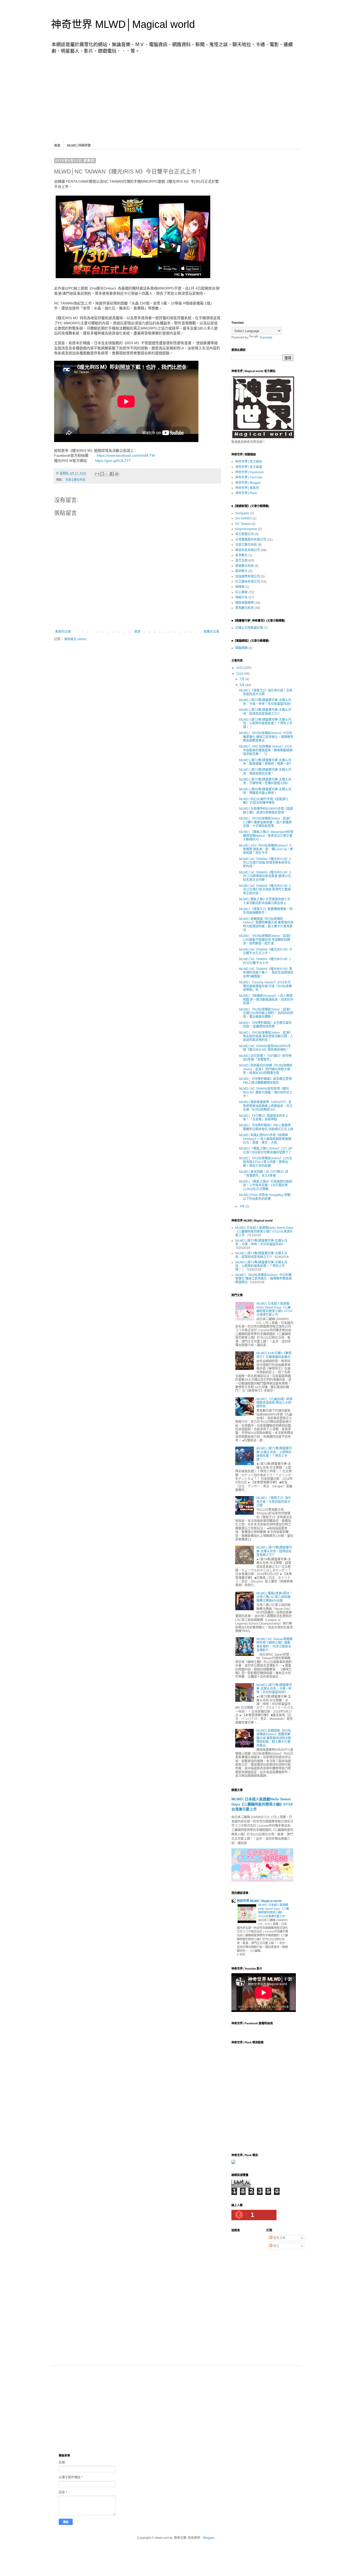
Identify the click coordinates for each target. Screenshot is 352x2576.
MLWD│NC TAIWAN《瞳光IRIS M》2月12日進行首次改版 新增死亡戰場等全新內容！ (265, 890)
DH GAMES (244, 518)
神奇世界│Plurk (246, 493)
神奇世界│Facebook (249, 472)
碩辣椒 (240, 587)
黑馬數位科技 (245, 608)
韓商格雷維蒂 (245, 603)
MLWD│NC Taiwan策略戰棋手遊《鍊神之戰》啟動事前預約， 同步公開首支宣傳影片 (274, 1645)
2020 (240, 668)
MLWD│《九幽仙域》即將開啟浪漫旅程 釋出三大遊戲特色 (274, 1403)
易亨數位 (241, 555)
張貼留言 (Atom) (75, 639)
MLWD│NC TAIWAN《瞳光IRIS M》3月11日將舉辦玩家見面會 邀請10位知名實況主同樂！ (265, 876)
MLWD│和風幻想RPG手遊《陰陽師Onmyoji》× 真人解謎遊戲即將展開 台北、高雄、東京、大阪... (265, 1139)
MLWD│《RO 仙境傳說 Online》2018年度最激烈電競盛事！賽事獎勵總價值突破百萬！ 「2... (266, 750)
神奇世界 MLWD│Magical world (123, 24)
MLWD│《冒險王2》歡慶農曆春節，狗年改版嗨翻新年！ (266, 911)
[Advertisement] (176, 97)
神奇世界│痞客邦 (247, 488)
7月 (242, 679)
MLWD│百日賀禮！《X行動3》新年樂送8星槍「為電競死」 (265, 1058)
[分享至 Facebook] (112, 474)
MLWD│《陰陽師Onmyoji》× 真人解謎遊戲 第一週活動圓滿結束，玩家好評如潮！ (266, 1000)
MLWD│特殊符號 (79, 146)
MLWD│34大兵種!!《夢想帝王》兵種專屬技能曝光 (274, 1355)
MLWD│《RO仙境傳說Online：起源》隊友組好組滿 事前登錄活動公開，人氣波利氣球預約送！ (266, 1036)
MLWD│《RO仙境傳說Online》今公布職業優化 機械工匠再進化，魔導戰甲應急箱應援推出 (266, 737)
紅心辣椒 (241, 592)
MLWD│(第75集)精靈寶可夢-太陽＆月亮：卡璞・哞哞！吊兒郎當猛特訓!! (265, 702)
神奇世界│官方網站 (249, 462)
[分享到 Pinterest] (117, 474)
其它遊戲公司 (245, 534)
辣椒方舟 (241, 597)
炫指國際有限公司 (248, 576)
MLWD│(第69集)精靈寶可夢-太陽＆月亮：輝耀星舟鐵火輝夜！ (265, 791)
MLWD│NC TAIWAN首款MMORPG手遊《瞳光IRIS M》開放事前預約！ (265, 1048)
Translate (266, 338)
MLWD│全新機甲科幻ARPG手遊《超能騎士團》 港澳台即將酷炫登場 (266, 810)
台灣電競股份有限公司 (251, 540)
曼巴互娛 (241, 560)
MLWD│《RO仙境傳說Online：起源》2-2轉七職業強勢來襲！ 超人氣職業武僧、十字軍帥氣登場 (266, 822)
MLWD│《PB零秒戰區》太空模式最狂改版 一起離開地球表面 (265, 1025)
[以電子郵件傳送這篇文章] (97, 474)
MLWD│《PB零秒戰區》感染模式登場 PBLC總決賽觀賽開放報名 (265, 1081)
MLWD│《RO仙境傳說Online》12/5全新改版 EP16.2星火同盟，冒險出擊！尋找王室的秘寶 (266, 1162)
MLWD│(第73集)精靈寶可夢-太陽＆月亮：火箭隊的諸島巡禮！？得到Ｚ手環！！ (266, 723)
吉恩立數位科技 (75, 480)
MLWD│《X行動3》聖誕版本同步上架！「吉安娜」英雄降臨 (264, 1118)
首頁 (57, 146)
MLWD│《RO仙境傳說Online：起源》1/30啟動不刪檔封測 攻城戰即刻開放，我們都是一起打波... (266, 940)
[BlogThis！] (102, 474)
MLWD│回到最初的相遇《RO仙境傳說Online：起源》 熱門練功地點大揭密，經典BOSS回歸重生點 (266, 1069)
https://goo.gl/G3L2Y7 (112, 461)
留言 (276, 2246)
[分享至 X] (107, 474)
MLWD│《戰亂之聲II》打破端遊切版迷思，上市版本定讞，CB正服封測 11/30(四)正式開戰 (266, 1185)
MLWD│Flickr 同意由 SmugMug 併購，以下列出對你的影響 (266, 1197)
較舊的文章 (212, 632)
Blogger (209, 2538)
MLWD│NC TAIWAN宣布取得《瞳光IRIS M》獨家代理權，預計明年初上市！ (266, 1092)
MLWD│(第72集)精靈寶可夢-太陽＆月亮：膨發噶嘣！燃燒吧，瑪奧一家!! (265, 762)
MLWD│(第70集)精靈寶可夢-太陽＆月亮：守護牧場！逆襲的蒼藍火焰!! (265, 781)
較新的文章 (63, 632)
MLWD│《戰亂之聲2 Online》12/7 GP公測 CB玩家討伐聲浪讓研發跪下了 (266, 1150)
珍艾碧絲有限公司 (248, 582)
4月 (242, 1206)
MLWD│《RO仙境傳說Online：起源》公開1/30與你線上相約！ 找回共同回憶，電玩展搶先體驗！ (266, 1013)
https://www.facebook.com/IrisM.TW (125, 455)
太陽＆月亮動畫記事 (249, 628)
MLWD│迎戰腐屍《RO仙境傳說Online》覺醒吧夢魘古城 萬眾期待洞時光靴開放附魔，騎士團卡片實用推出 (266, 924)
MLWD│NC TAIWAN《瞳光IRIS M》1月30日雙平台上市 (265, 961)
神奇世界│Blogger (248, 483)
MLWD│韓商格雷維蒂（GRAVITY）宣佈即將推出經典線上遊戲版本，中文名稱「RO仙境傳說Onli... (266, 1106)
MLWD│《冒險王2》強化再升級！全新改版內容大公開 (274, 1502)
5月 (242, 685)
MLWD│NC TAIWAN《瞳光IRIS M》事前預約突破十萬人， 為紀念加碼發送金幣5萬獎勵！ (266, 973)
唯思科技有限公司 (248, 550)
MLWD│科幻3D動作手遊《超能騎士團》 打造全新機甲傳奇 (264, 801)
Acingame (242, 513)
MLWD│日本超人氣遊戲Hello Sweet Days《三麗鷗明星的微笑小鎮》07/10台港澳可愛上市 (264, 1231)
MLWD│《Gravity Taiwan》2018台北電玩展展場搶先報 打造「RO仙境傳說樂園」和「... (265, 986)
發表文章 (279, 2238)
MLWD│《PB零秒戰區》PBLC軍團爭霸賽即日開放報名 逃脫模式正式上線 (266, 1127)
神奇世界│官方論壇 (249, 467)
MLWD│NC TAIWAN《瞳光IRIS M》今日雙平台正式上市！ (266, 951)
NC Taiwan (243, 524)
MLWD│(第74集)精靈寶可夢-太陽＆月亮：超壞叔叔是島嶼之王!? (265, 712)
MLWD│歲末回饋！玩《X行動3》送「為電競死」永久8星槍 (264, 1174)
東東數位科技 (245, 566)
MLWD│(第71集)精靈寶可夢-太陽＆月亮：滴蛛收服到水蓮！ (265, 772)
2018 (240, 674)
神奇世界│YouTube (249, 477)
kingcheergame (246, 529)
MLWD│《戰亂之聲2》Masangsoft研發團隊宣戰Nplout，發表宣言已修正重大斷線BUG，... (266, 836)
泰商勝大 (241, 571)
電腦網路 (241, 648)
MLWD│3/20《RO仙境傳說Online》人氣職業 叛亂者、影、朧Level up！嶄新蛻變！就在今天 (266, 849)
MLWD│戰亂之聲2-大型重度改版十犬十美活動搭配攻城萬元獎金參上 (265, 901)
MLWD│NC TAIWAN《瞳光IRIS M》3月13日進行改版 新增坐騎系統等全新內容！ (265, 863)
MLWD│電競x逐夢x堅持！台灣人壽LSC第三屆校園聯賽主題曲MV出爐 (274, 1597)
